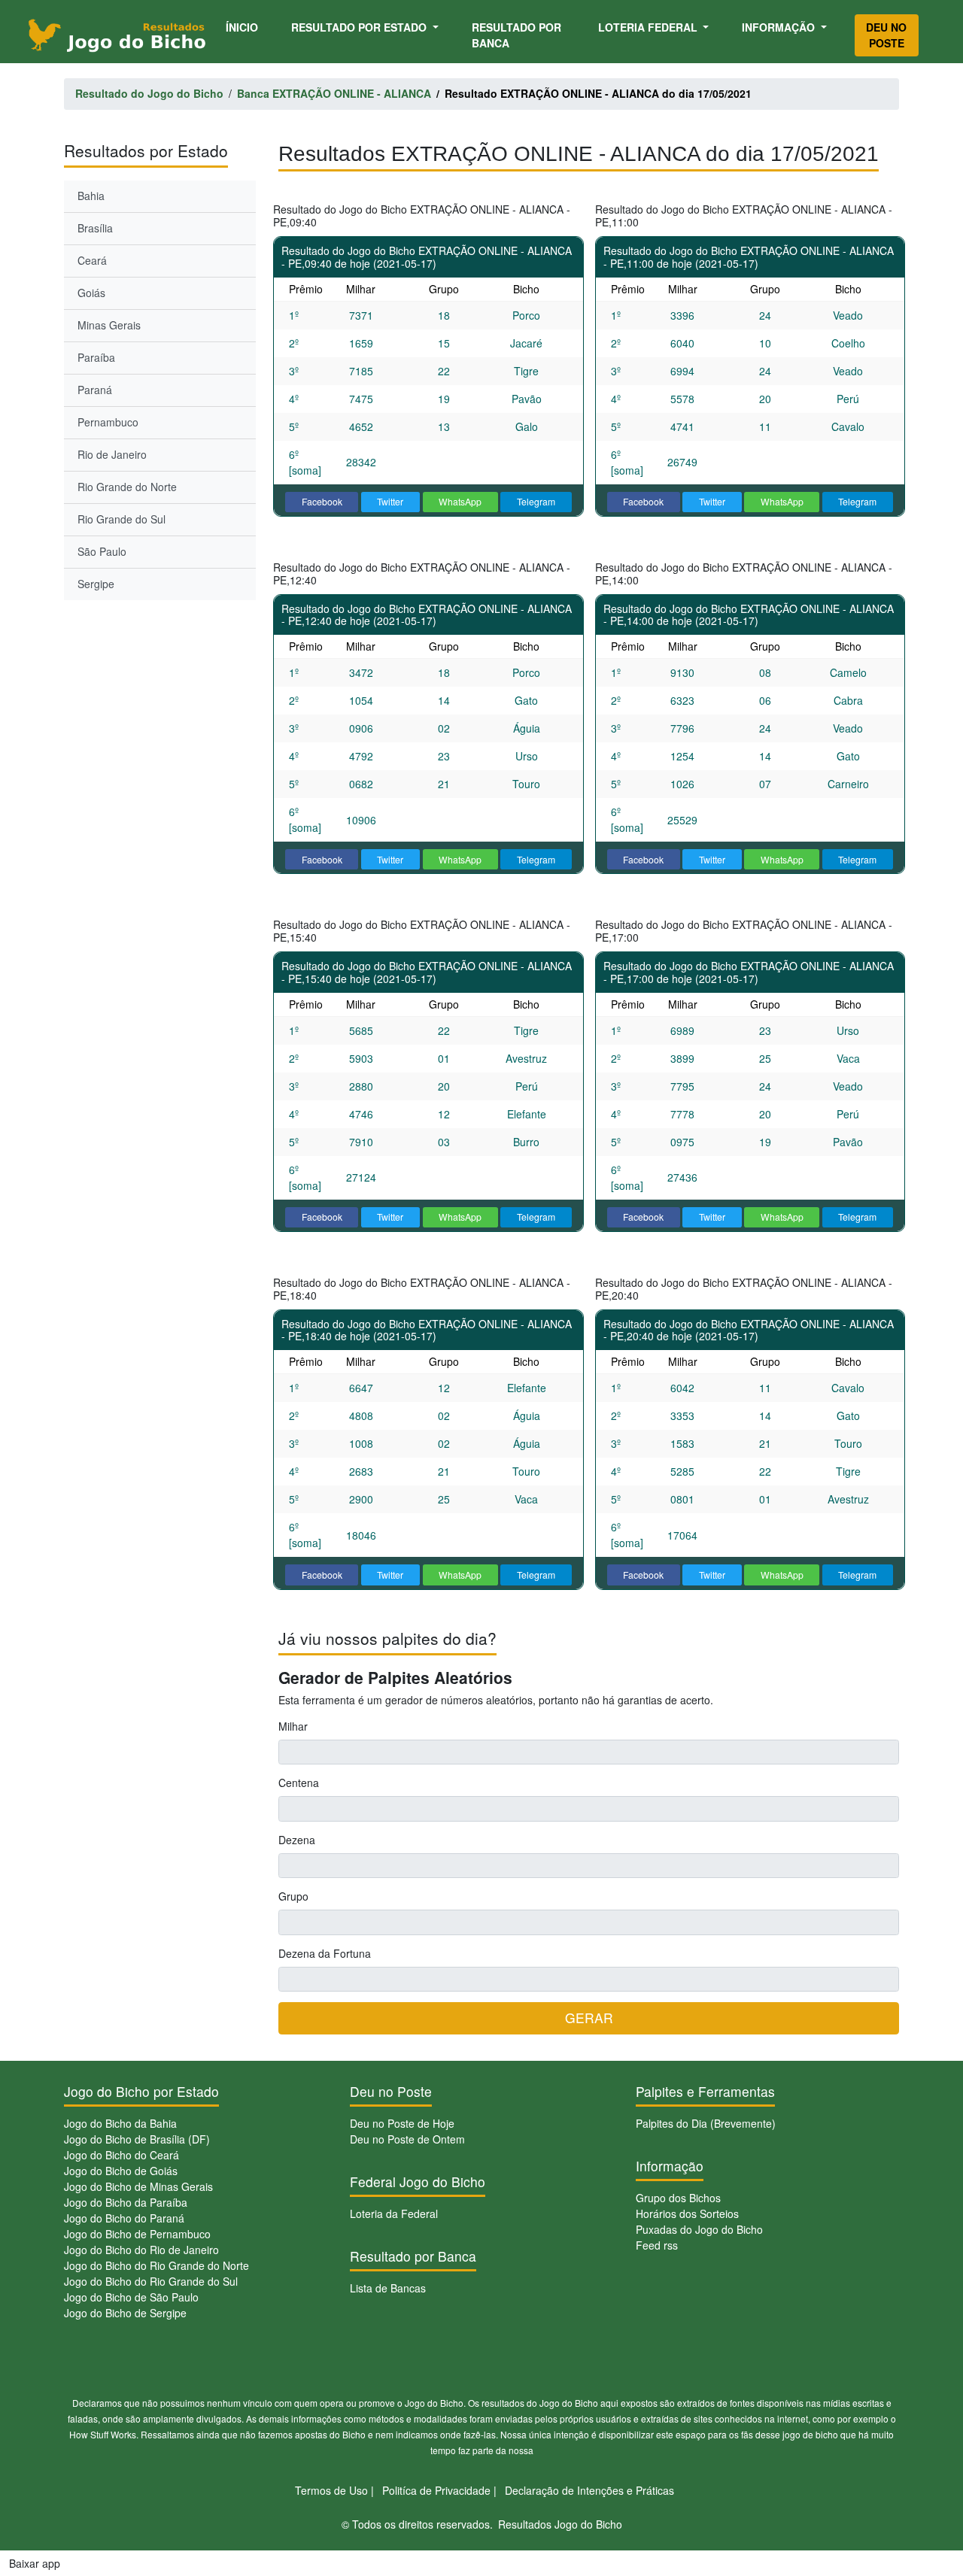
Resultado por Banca (516, 35)
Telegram (536, 501)
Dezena (297, 1840)
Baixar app (35, 2563)
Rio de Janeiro (112, 454)
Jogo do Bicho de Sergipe (125, 2313)
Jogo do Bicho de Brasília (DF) (137, 2139)
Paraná (95, 390)
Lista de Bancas (388, 2288)
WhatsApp (460, 501)
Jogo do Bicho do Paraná (124, 2218)
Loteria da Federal (394, 2213)
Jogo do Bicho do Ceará (122, 2155)
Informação (780, 27)
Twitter (390, 501)
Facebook (322, 501)
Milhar (293, 1726)
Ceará (92, 260)
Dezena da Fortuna (325, 1953)
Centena (299, 1783)
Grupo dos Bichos (678, 2198)
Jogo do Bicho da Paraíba (126, 2202)
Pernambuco (108, 422)
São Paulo (102, 551)
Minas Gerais (109, 325)
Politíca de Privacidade (436, 2490)
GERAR (589, 2018)
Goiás (91, 293)
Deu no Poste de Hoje (402, 2123)
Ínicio (245, 27)
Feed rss (657, 2245)
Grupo (293, 1896)
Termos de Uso (331, 2490)
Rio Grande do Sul (122, 519)
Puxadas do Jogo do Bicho (699, 2229)
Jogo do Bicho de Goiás (121, 2171)
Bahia (91, 196)
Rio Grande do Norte (127, 487)
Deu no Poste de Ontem (407, 2139)
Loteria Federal (649, 27)
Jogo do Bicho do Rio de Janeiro (141, 2250)
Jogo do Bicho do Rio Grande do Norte (156, 2265)
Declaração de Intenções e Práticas (589, 2490)
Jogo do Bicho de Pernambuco (137, 2234)
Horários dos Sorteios (687, 2213)
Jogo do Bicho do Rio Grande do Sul (151, 2281)
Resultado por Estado (360, 27)
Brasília (95, 228)
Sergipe (96, 584)
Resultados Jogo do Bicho (560, 2524)
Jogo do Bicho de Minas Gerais (138, 2186)
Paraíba (96, 357)
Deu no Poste (886, 35)
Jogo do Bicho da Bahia (120, 2123)
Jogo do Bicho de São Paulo (131, 2297)
